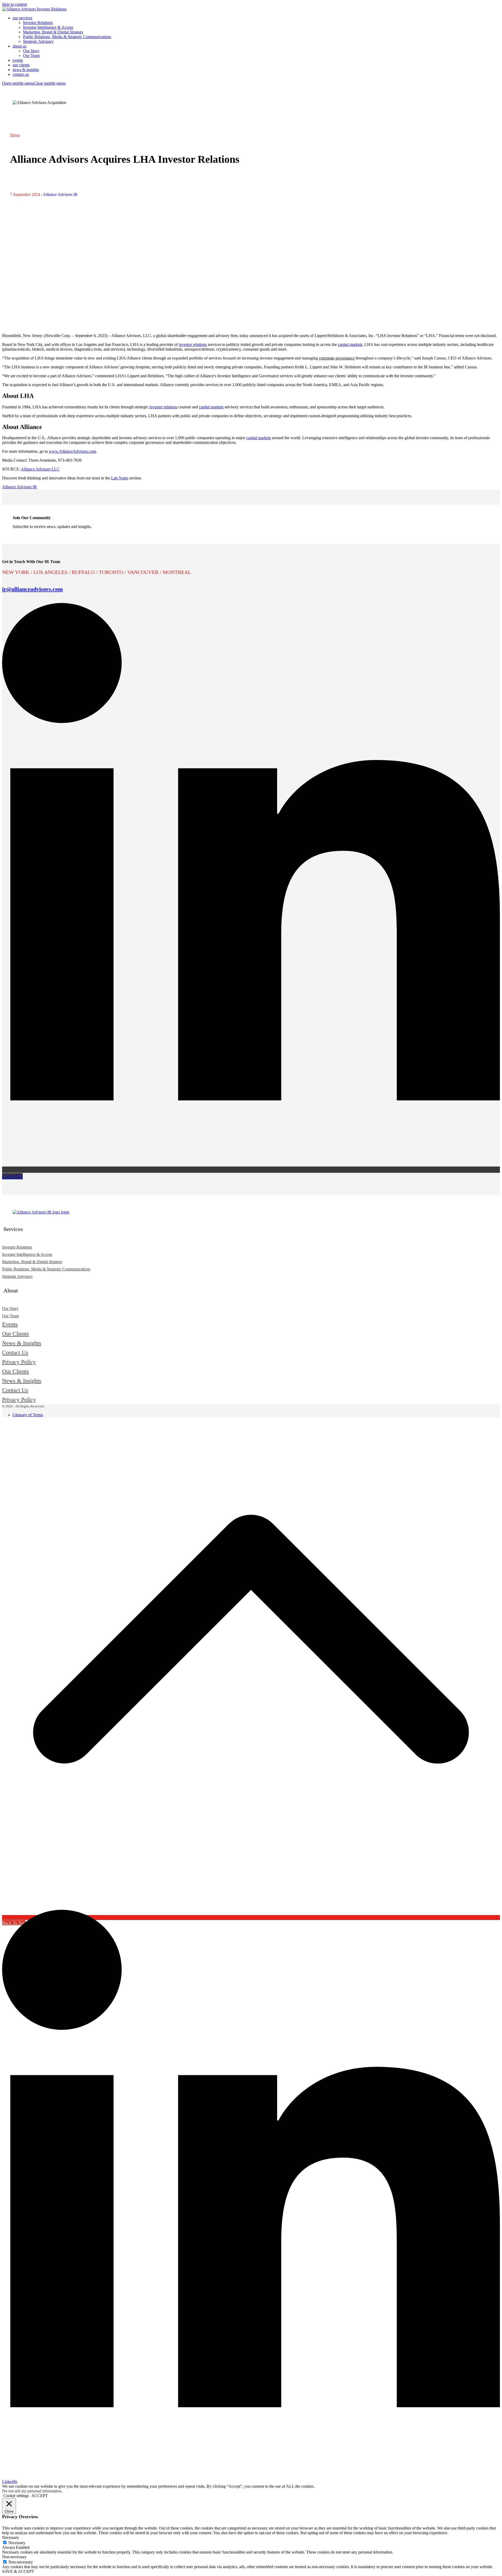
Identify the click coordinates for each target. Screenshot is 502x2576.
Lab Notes (120, 478)
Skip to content (15, 4)
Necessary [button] (11, 2537)
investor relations (193, 344)
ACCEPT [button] (40, 2496)
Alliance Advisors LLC (40, 469)
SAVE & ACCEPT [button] (18, 2571)
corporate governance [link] (337, 358)
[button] (34, 83)
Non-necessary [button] (14, 2557)
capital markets (350, 344)
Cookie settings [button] (16, 2496)
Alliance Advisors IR (60, 195)
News (15, 135)
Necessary (17, 2543)
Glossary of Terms (28, 1415)
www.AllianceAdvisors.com (72, 451)
